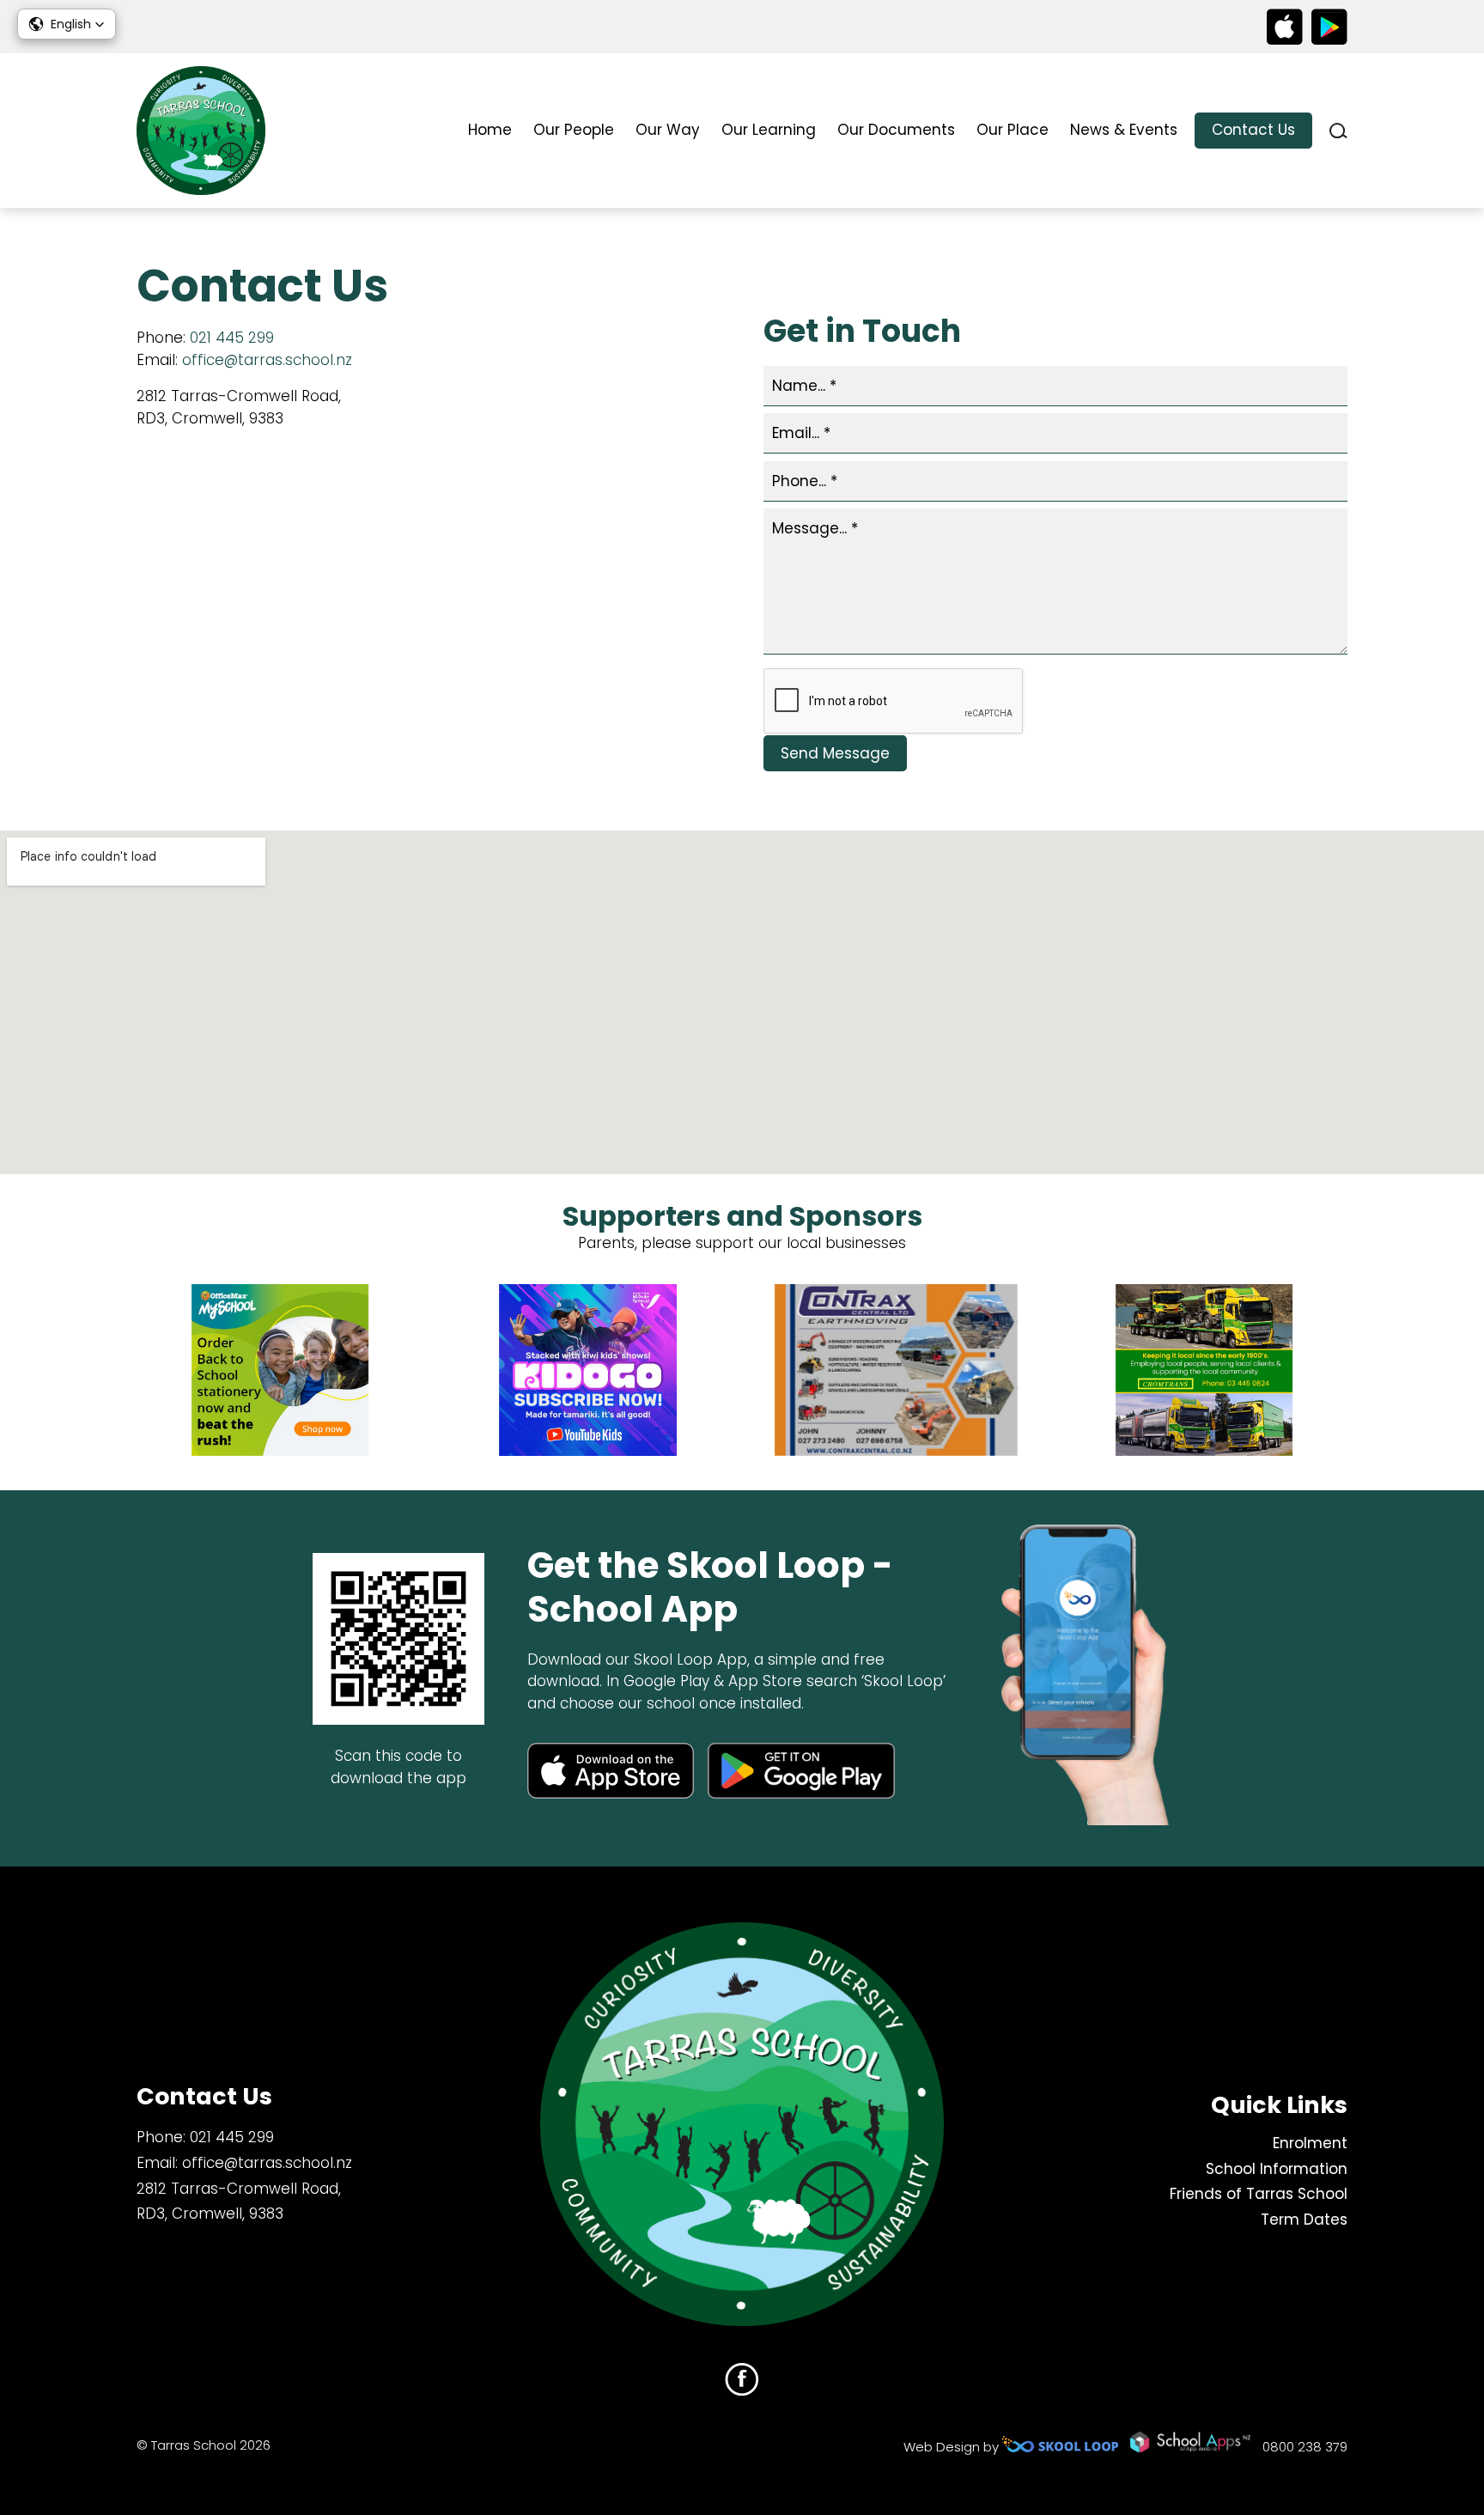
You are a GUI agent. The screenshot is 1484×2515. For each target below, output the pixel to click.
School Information (1277, 2169)
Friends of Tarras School (1259, 2194)
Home (490, 130)
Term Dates (1304, 2220)
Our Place (1013, 130)
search (1338, 131)
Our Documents (896, 130)
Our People (574, 130)
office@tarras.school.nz (267, 360)
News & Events (1124, 130)
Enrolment (1310, 2143)
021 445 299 (232, 338)
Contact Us (1253, 130)
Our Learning (769, 130)
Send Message (835, 753)
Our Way (668, 130)
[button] (67, 24)
